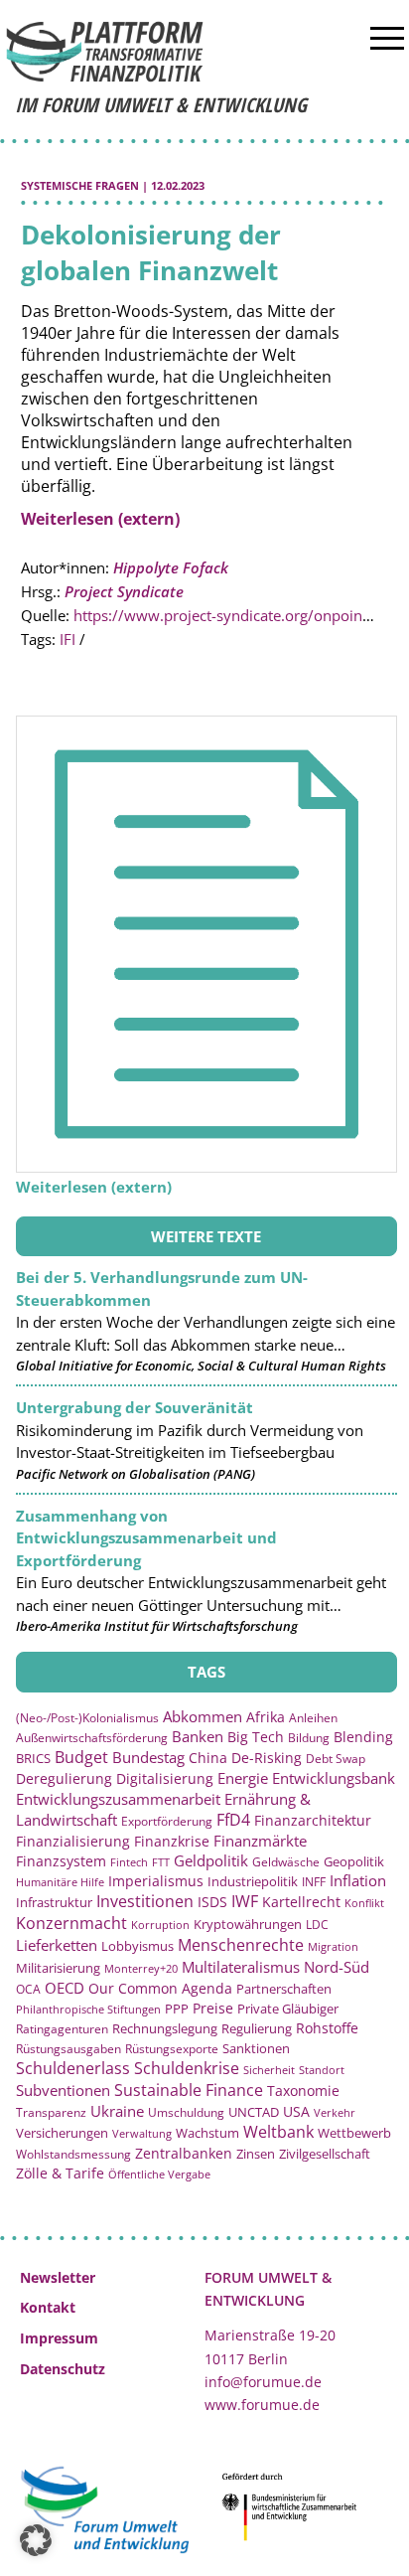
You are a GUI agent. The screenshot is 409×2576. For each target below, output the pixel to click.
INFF (314, 1881)
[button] (36, 2540)
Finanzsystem (61, 1861)
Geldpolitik (211, 1860)
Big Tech (256, 1737)
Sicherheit (269, 2070)
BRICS (33, 1758)
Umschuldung (186, 2112)
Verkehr (335, 2112)
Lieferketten (57, 1945)
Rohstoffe (327, 2028)
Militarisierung (58, 1968)
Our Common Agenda (160, 1988)
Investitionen (145, 1901)
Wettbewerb (354, 2133)
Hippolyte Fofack (171, 567)
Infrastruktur (54, 1902)
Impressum (59, 2338)
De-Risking (267, 1758)
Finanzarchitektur (313, 1820)
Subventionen (63, 2090)
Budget (81, 1757)
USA (296, 2111)
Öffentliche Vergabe (159, 2174)
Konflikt (364, 1903)
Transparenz (51, 2112)
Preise (213, 2008)
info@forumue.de (263, 2382)
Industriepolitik (253, 1881)
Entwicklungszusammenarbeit (118, 1799)
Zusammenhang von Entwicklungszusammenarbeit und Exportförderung (146, 1538)
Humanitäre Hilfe (60, 1882)
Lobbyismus (137, 1946)
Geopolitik (354, 1861)
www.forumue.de (262, 2405)
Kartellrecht (301, 1902)
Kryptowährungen (248, 1924)
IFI (68, 639)
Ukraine (117, 2111)
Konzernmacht (71, 1923)
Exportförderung (167, 1821)
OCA (28, 1989)
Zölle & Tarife (60, 2173)
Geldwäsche (286, 1862)
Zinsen (256, 2154)
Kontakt (48, 2307)
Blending (363, 1737)
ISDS (212, 1902)
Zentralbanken (184, 2153)
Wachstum (207, 2133)
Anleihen (313, 1718)
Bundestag (148, 1757)
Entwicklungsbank (334, 1778)
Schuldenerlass (73, 2068)
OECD (65, 1988)
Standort (322, 2070)
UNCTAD (254, 2112)
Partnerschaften (284, 1989)
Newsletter (58, 2277)
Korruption (160, 1925)
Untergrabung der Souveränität (135, 1407)
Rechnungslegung (165, 2028)
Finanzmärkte (260, 1841)
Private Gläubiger (288, 2009)
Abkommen (203, 1716)
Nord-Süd (337, 1967)
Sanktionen (256, 2048)
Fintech (129, 1862)
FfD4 (233, 1820)
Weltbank (278, 2132)
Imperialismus (156, 1881)
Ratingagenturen (62, 2029)
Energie (243, 1778)
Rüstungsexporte (172, 2049)
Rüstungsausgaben (68, 2048)
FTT (161, 1862)
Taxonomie (303, 2091)
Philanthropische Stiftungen (88, 2009)
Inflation (358, 1880)
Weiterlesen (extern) (100, 519)
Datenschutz (63, 2369)
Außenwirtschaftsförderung (92, 1738)
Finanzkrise (172, 1841)
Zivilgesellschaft (325, 2154)
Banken (198, 1736)
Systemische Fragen (80, 185)
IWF (245, 1901)
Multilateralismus (241, 1967)
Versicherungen (62, 2133)
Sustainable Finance (189, 2090)
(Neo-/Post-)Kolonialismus (87, 1718)
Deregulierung (64, 1778)
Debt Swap (336, 1759)
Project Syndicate (124, 591)
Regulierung (257, 2028)
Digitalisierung (165, 1779)
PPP (177, 2009)
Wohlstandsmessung (73, 2154)
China (208, 1758)
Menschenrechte (241, 1945)
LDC (317, 1924)
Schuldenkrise (187, 2068)
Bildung (309, 1738)
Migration (333, 1946)
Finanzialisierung (73, 1841)
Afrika (266, 1717)
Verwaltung (142, 2133)
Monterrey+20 (141, 1968)
